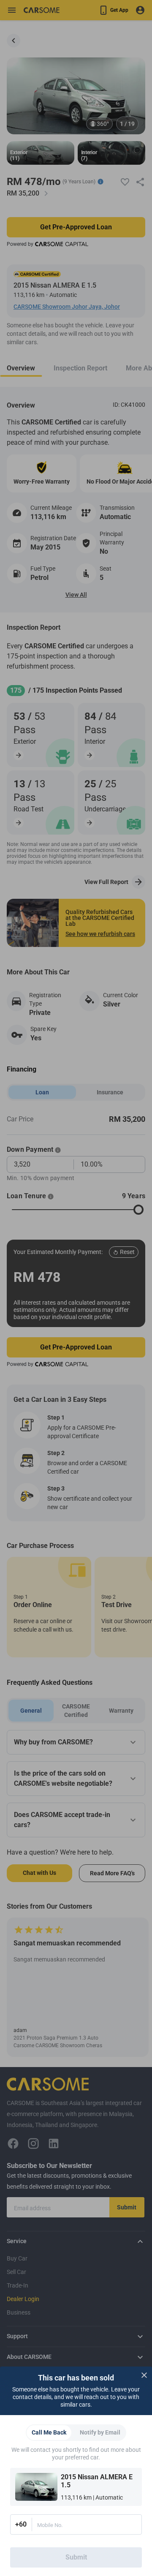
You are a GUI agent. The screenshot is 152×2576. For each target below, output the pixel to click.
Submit (76, 2557)
